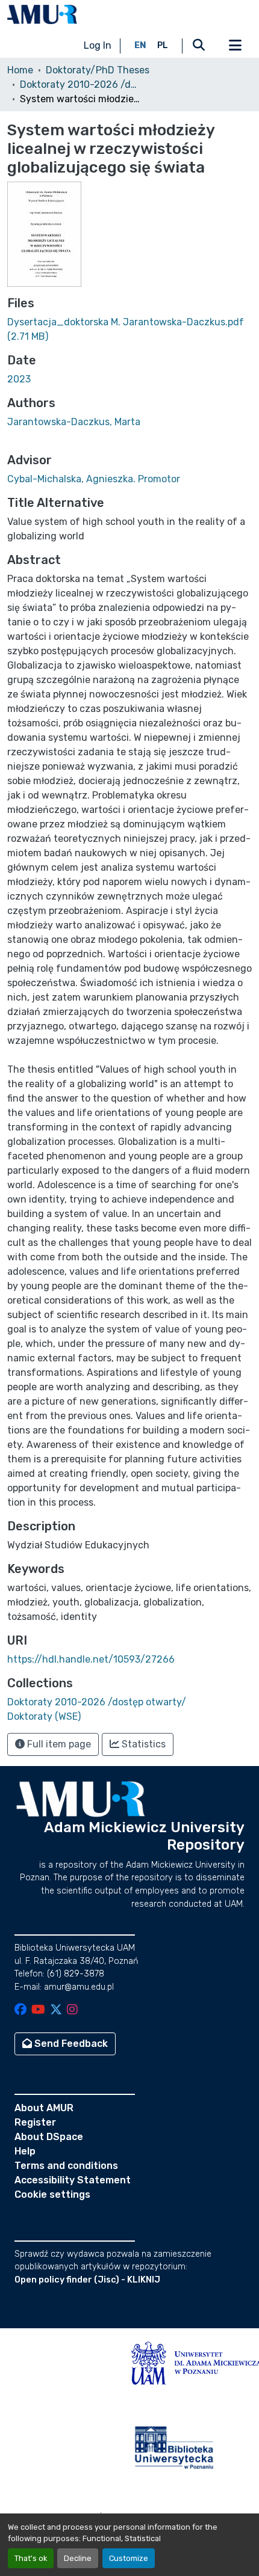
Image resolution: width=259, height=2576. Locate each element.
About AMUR (44, 2108)
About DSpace (49, 2137)
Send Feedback (70, 2044)
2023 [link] (19, 379)
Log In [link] (98, 45)
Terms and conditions (66, 2166)
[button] (42, 14)
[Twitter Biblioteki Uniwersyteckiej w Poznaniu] (56, 2010)
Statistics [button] (142, 1744)
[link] (129, 330)
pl (163, 45)
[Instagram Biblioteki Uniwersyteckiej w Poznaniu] (72, 2010)
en (140, 45)
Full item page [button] (58, 1744)
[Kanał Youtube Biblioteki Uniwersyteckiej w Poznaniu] (38, 2010)
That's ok (31, 2558)
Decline (78, 2558)
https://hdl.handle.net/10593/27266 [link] (91, 1659)
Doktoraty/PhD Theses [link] (98, 70)
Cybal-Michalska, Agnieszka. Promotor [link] (94, 479)
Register (35, 2122)
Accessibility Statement (73, 2180)
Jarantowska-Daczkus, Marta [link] (74, 422)
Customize (129, 2558)
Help (25, 2151)
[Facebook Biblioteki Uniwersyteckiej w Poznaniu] (20, 2010)
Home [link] (20, 70)
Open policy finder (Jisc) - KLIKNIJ (87, 2280)
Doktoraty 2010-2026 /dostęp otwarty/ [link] (80, 84)
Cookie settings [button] (52, 2194)
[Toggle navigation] (235, 46)
